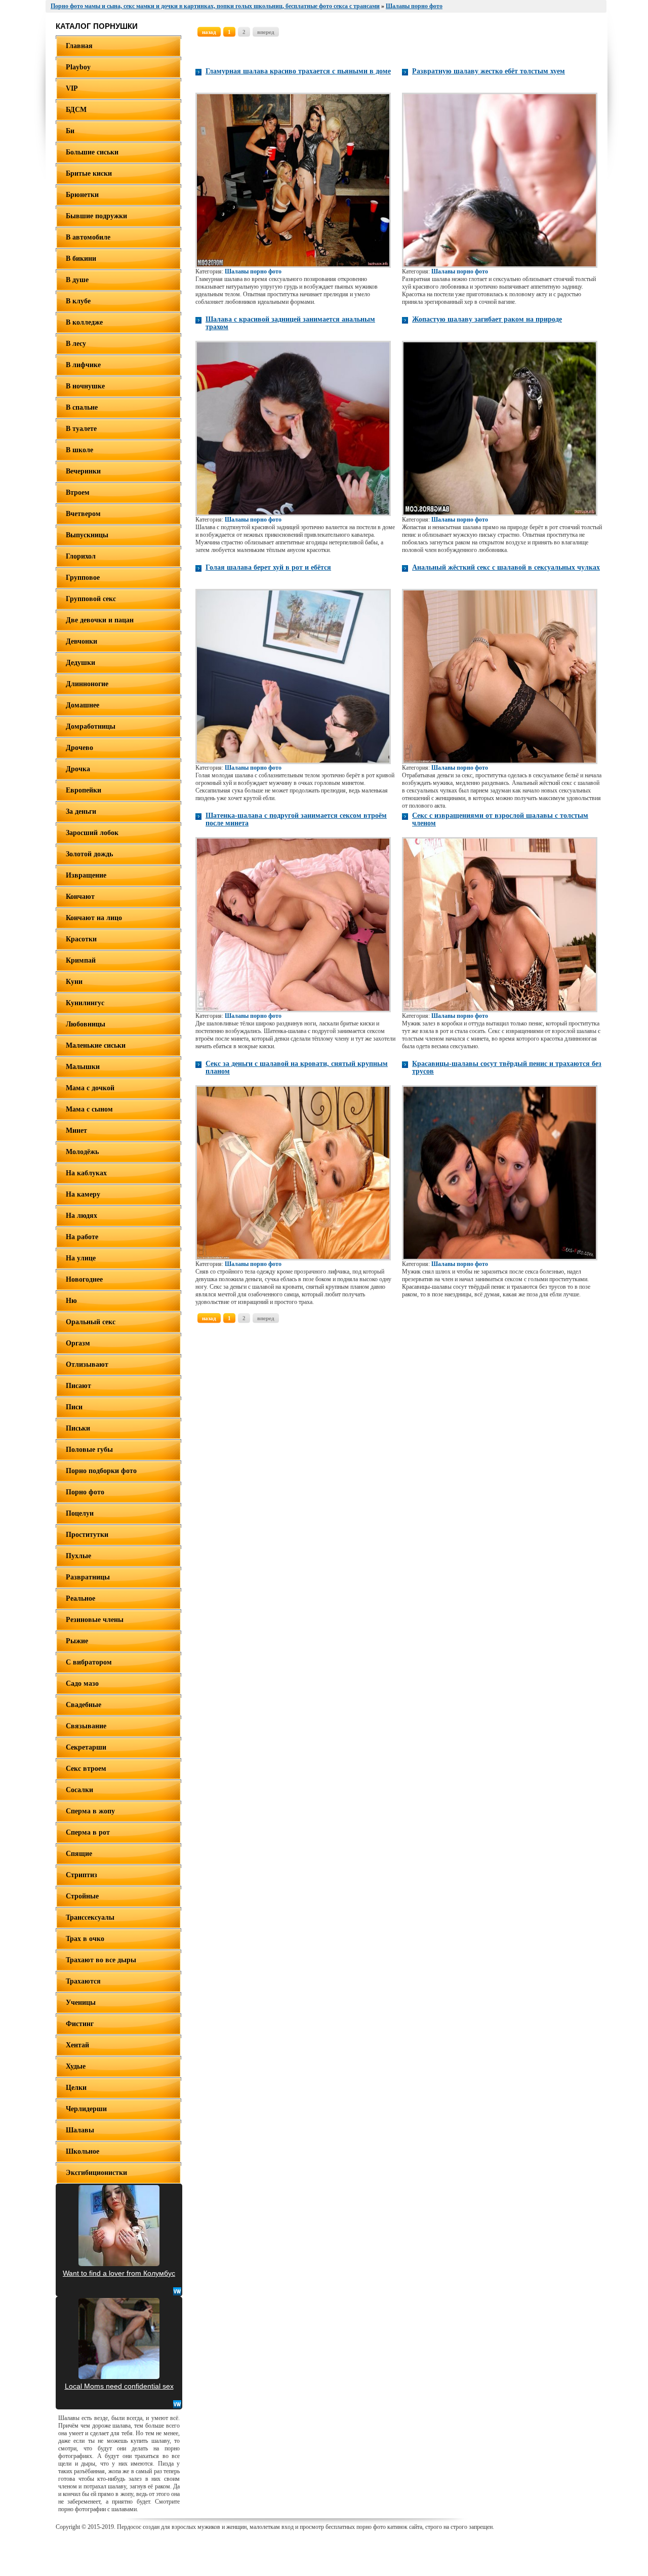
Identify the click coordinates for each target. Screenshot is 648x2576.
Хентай (77, 2045)
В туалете (81, 429)
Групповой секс (91, 599)
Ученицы (81, 2003)
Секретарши (86, 1747)
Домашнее (83, 705)
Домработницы (91, 726)
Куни (74, 982)
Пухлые (78, 1556)
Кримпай (81, 960)
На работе (82, 1237)
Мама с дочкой (90, 1088)
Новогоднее (84, 1279)
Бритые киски (89, 173)
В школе (79, 450)
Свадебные (84, 1705)
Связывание (86, 1726)
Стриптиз (82, 1875)
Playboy (78, 67)
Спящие (79, 1854)
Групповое (83, 578)
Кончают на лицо (94, 918)
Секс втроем (86, 1769)
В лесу (76, 344)
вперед (266, 32)
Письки (78, 1428)
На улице (81, 1258)
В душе (77, 280)
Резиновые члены (95, 1620)
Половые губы (89, 1450)
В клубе (78, 301)
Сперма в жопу (90, 1811)
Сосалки (79, 1790)
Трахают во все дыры (101, 1960)
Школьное (83, 2151)
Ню (71, 1301)
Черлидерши (86, 2109)
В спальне (82, 407)
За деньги (81, 811)
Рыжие (77, 1641)
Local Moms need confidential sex (119, 2386)
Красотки (81, 939)
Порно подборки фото (101, 1471)
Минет (76, 1131)
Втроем (78, 492)
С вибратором (89, 1662)
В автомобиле (88, 237)
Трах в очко (85, 1939)
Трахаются (83, 1981)
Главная (79, 46)
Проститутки (87, 1535)
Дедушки (80, 663)
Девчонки (82, 641)
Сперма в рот (88, 1832)
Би (70, 131)
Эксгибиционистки (96, 2173)
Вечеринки (83, 471)
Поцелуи (80, 1513)
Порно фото (85, 1492)
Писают (78, 1386)
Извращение (86, 875)
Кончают (80, 897)
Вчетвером (83, 514)
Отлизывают (87, 1364)
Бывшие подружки (96, 216)
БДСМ (76, 110)
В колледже (84, 322)
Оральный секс (91, 1322)
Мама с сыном (89, 1109)
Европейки (84, 790)
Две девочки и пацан (100, 620)
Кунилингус (85, 1003)
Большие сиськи (92, 152)
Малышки (83, 1067)
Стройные (82, 1896)
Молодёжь (82, 1152)
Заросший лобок (92, 833)
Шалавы (80, 2130)
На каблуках (86, 1173)
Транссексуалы (90, 1917)
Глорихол (81, 556)
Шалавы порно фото (253, 271)
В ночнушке (85, 386)
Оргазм (78, 1343)
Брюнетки (82, 195)
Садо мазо (82, 1683)
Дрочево (79, 748)
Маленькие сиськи (96, 1045)
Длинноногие (87, 684)
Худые (76, 2066)
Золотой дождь (89, 854)
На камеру (83, 1194)
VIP (72, 88)
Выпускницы (87, 535)
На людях (82, 1216)
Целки (76, 2088)
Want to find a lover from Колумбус (119, 2273)
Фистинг (80, 2024)
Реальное (80, 1598)
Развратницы (88, 1577)
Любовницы (86, 1024)
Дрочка (78, 769)
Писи (74, 1407)
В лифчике (83, 365)
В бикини (81, 259)
